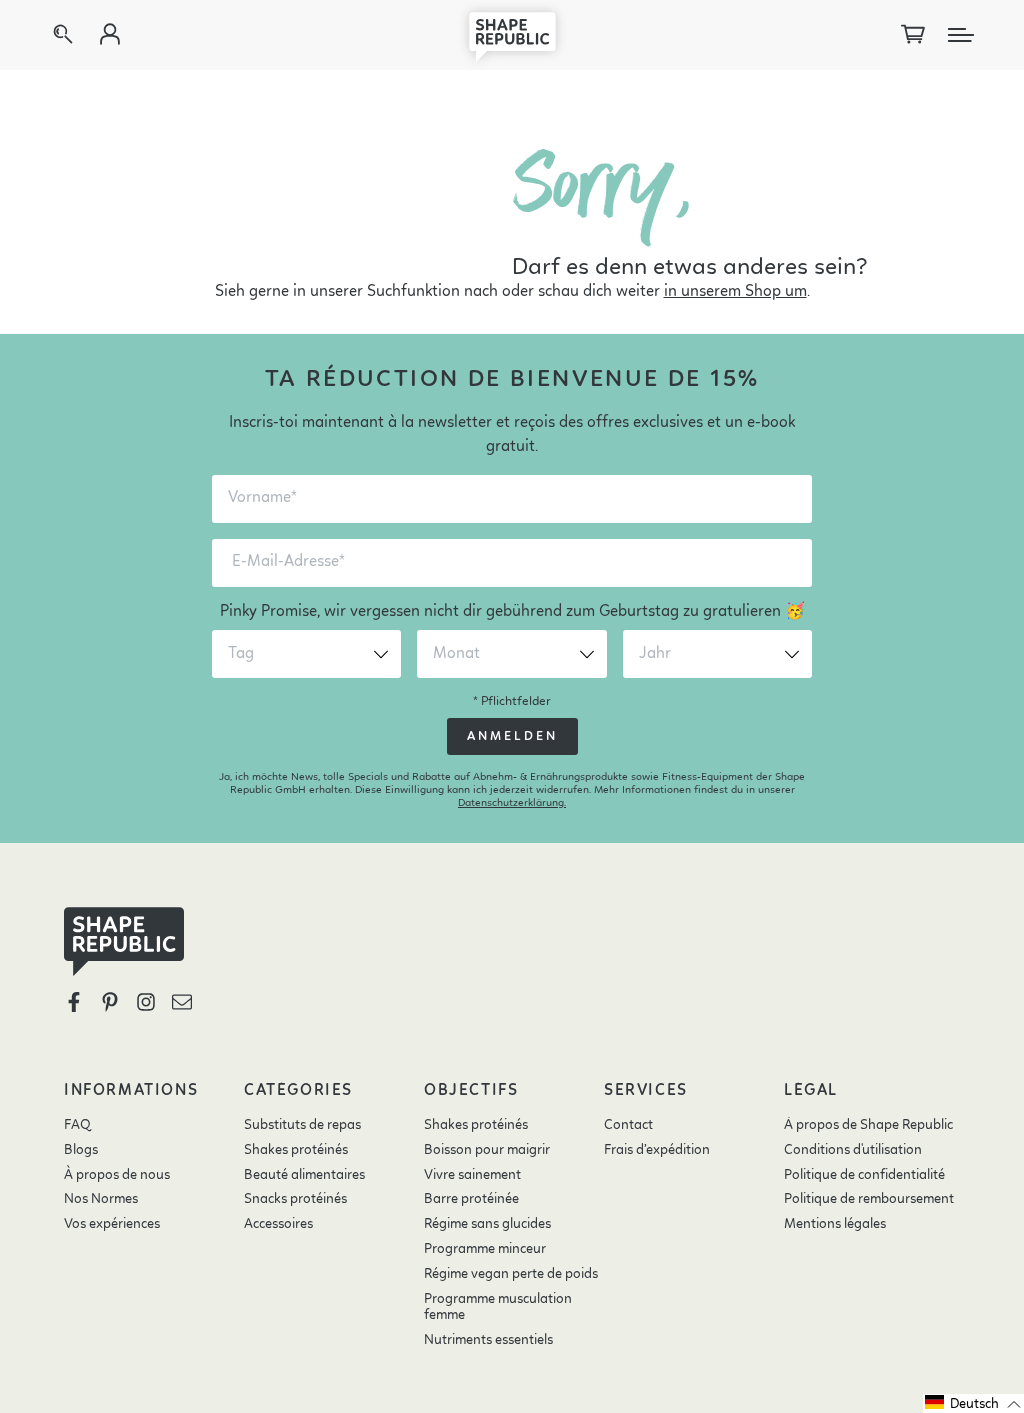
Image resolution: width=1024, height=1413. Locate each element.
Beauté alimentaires (304, 1175)
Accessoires (278, 1224)
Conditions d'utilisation (853, 1150)
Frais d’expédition (657, 1150)
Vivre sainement (472, 1175)
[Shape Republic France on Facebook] (74, 1002)
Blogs (81, 1150)
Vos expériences (112, 1224)
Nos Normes (101, 1199)
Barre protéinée (471, 1199)
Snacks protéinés (295, 1199)
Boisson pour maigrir (487, 1150)
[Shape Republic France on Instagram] (146, 1002)
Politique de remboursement (869, 1199)
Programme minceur (485, 1249)
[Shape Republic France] (512, 35)
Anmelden (512, 736)
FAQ (77, 1125)
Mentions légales (835, 1224)
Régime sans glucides (487, 1224)
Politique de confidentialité (864, 1175)
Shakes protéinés (296, 1150)
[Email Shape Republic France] (182, 1002)
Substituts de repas (302, 1125)
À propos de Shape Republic (868, 1125)
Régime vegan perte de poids (511, 1274)
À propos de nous (117, 1175)
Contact (628, 1125)
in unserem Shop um (735, 292)
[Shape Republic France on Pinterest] (110, 1002)
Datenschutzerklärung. (512, 803)
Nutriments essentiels (488, 1340)
